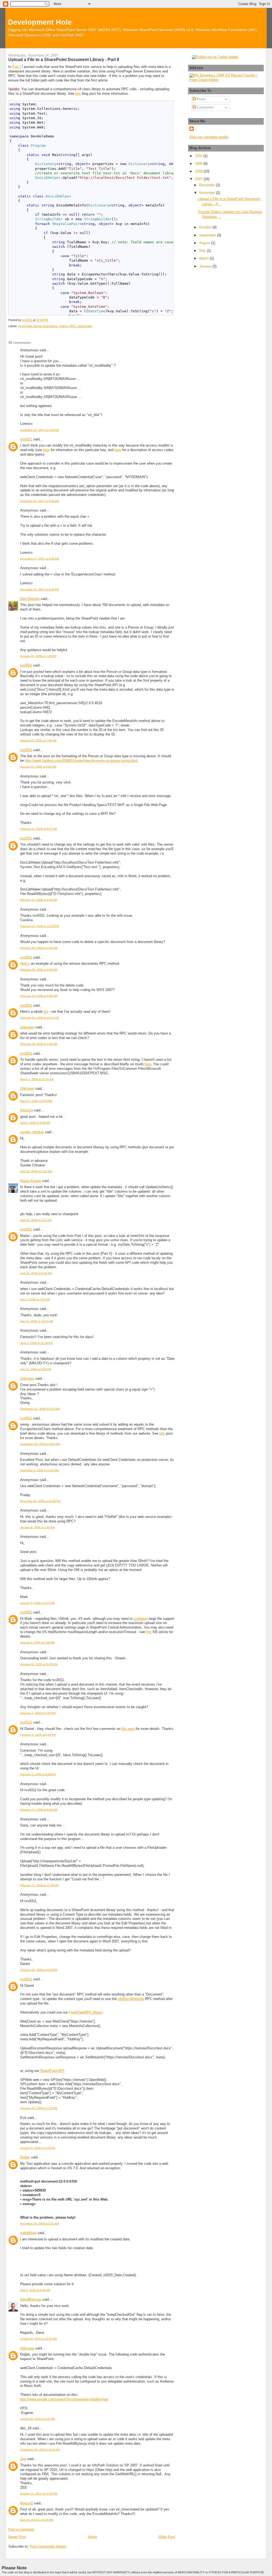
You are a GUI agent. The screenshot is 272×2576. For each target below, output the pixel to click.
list (46, 1012)
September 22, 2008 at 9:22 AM (40, 1409)
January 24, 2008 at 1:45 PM (38, 656)
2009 (199, 164)
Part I (16, 67)
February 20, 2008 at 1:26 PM (39, 948)
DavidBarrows (31, 2299)
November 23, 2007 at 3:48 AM (39, 430)
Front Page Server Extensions (38, 326)
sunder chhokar (32, 1132)
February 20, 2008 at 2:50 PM (39, 970)
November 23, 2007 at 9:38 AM (39, 501)
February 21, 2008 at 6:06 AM (39, 996)
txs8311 (26, 439)
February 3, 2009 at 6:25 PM (38, 1735)
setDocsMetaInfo (131, 1999)
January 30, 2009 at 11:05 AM (39, 1664)
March (205, 258)
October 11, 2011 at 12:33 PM (39, 2494)
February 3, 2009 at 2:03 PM (38, 1713)
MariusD (27, 2503)
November (208, 193)
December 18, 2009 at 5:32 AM (39, 2224)
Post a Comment (21, 2529)
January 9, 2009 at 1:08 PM (37, 1642)
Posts (201, 99)
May (203, 251)
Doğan (25, 2157)
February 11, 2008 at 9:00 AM (39, 900)
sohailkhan (28, 2233)
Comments (205, 107)
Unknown (27, 1027)
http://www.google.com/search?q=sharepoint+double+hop (64, 2399)
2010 (199, 156)
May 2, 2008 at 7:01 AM (35, 1299)
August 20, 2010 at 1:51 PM (38, 2419)
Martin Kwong (31, 1181)
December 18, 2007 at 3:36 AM (39, 589)
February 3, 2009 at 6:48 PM (38, 1774)
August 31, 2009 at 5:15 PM (38, 2148)
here (46, 450)
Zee (23, 2459)
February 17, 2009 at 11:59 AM (39, 1885)
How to (63, 326)
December (208, 185)
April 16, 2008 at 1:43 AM (36, 1171)
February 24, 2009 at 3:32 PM (39, 2108)
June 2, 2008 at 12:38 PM (36, 1343)
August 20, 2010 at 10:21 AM (38, 2339)
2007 (199, 179)
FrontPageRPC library (86, 2012)
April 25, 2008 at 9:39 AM (36, 1273)
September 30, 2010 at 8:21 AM (40, 2450)
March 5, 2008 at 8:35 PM (36, 1101)
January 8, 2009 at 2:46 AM (37, 1527)
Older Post (167, 2537)
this (78, 94)
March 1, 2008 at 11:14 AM (37, 1079)
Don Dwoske (30, 599)
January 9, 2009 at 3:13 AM (37, 1603)
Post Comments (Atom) (48, 2546)
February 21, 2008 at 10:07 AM (39, 1018)
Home (92, 2537)
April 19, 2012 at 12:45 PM (37, 2520)
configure (141, 1619)
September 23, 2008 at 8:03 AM (40, 1444)
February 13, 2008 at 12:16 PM (39, 926)
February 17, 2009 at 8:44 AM (39, 1810)
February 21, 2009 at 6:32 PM (39, 1970)
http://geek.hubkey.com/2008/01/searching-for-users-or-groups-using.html (81, 761)
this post (128, 1729)
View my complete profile (209, 137)
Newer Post (17, 2537)
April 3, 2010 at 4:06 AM (35, 2290)
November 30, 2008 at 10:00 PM (40, 1501)
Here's (25, 964)
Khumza (27, 1110)
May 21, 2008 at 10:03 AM (37, 1321)
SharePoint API (52, 2071)
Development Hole (40, 22)
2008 (199, 171)
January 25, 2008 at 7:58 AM (38, 740)
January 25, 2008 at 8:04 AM (38, 767)
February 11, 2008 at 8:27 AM (39, 829)
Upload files (85, 326)
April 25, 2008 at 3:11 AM (36, 1220)
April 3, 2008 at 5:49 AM (35, 1123)
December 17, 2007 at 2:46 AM (39, 559)
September (208, 235)
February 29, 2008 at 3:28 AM (39, 1044)
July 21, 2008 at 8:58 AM (36, 1369)
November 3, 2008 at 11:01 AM (39, 1470)
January (206, 266)
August (205, 243)
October (206, 227)
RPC (73, 326)
